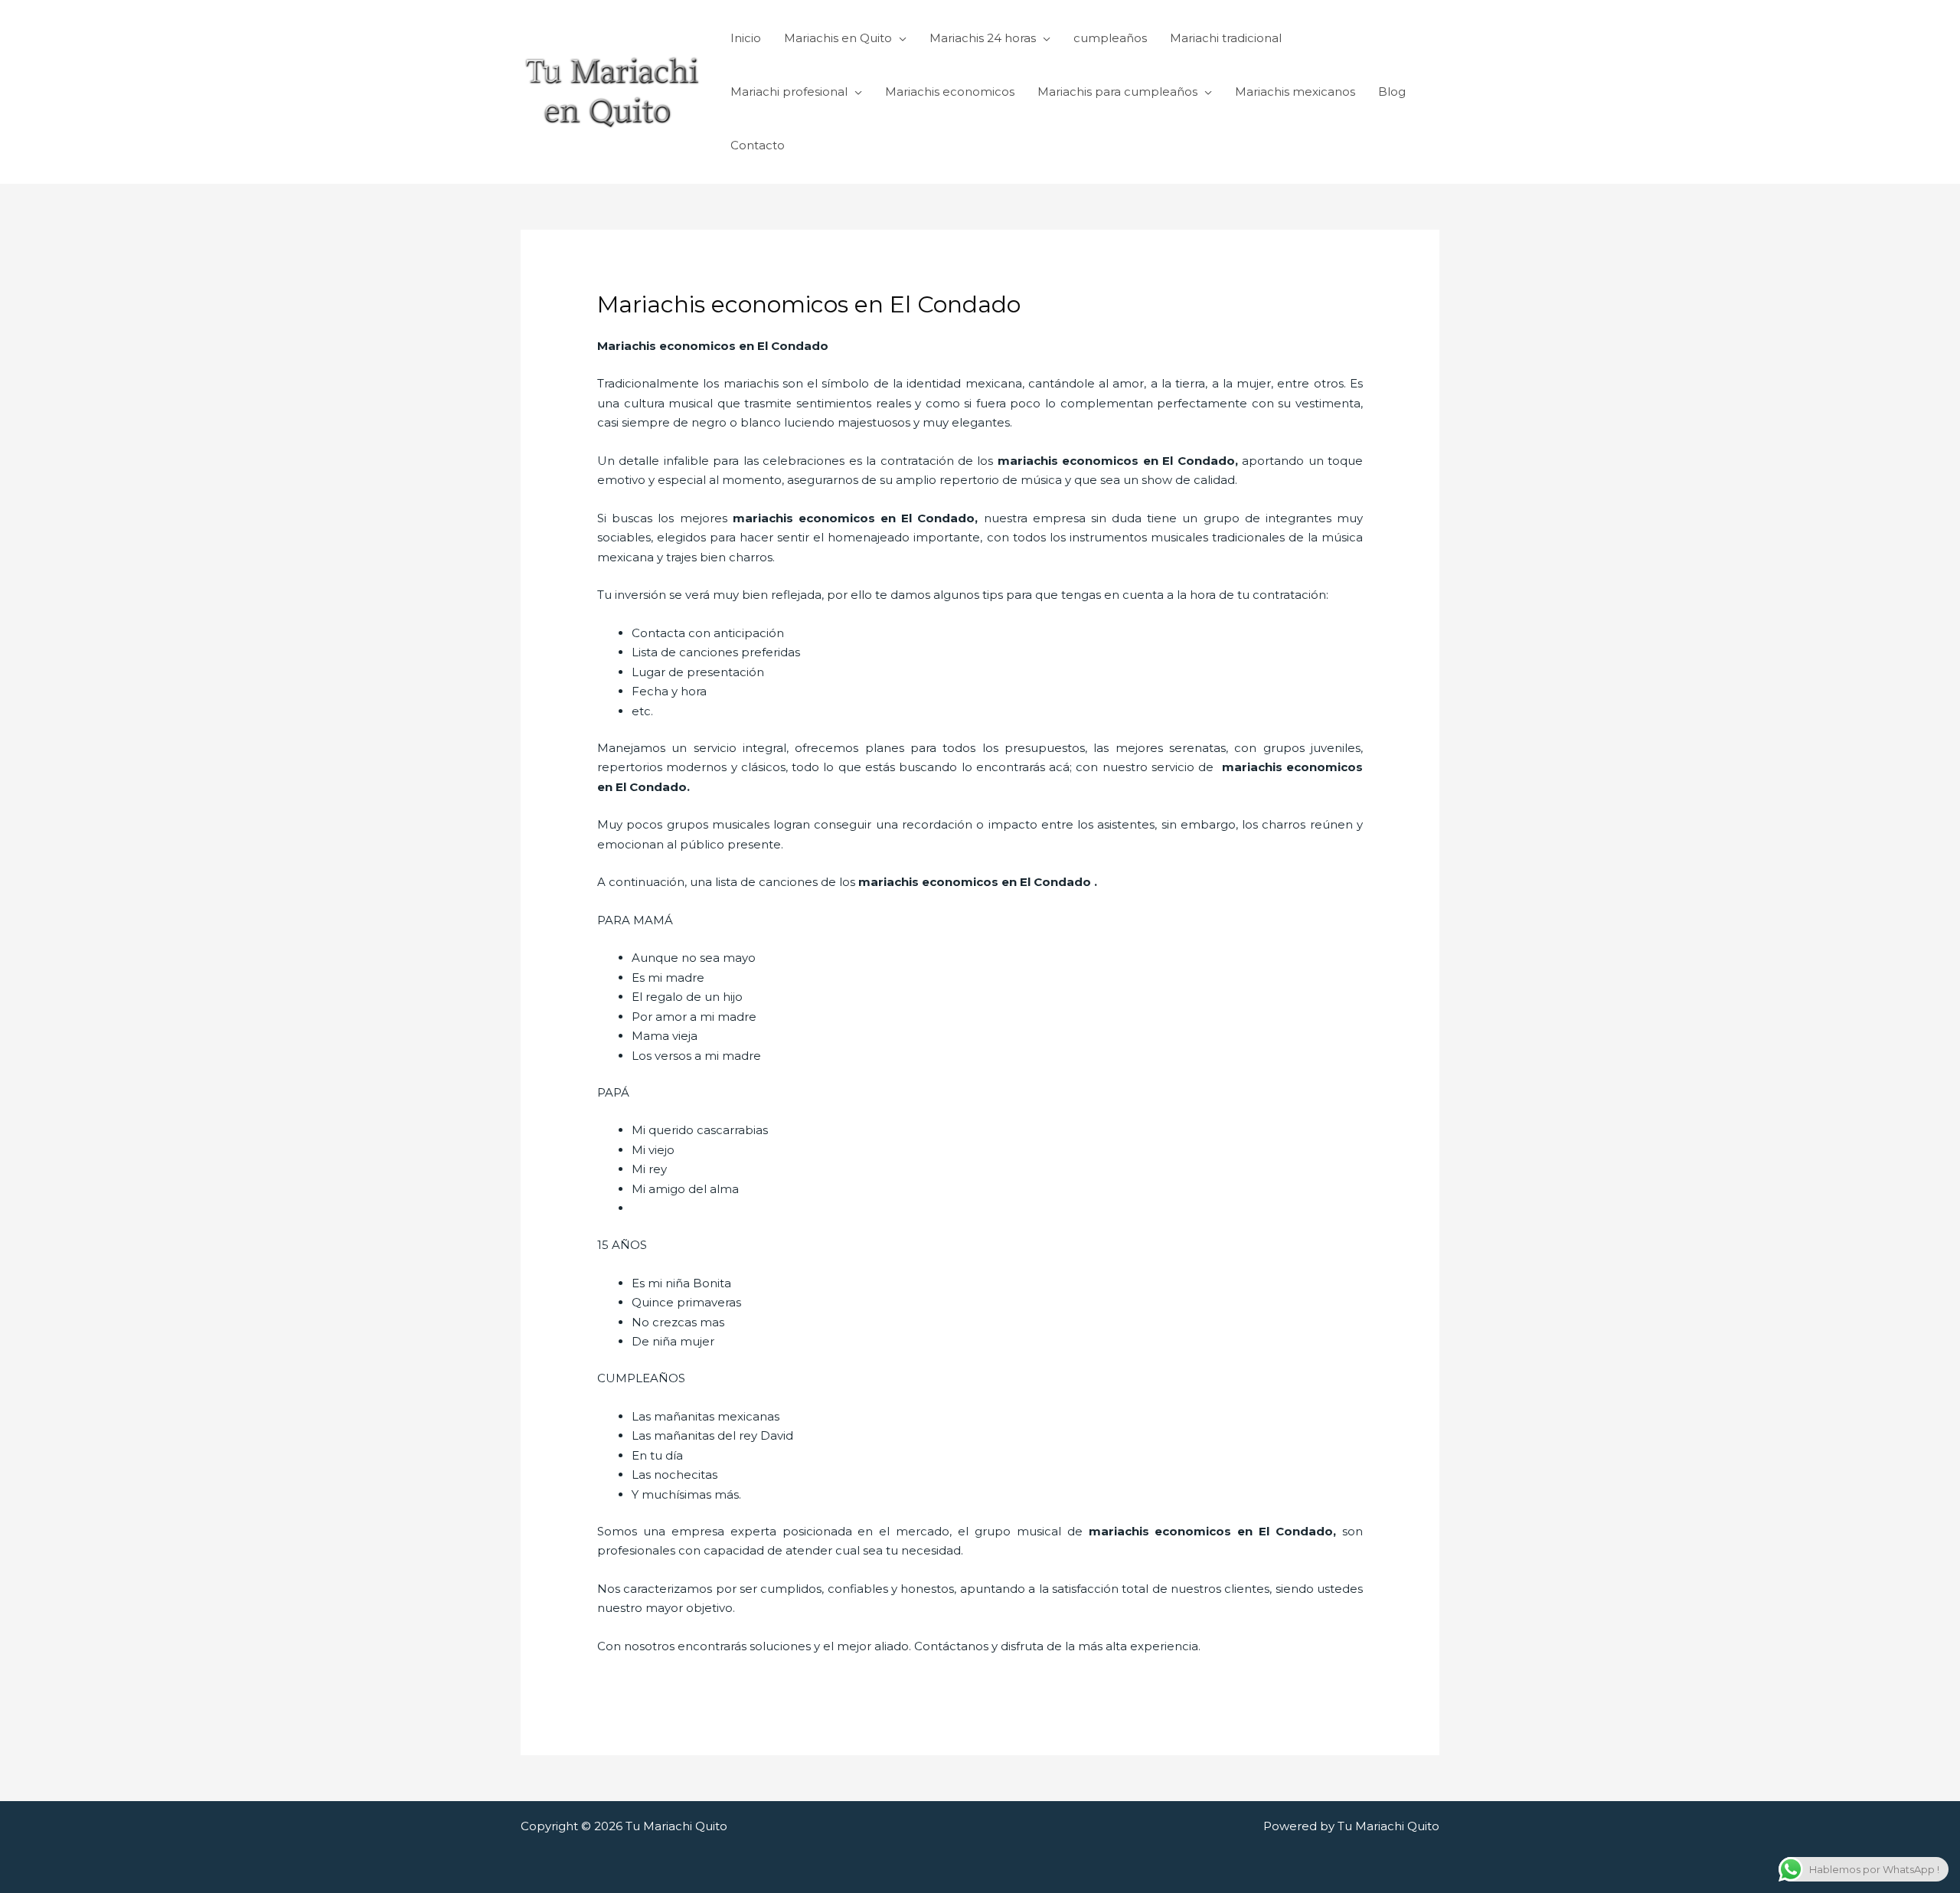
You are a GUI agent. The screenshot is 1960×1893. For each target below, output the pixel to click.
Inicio (746, 38)
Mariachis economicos (950, 92)
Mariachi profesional (789, 92)
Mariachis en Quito (838, 38)
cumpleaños (1110, 38)
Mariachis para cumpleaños (1117, 92)
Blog (1392, 92)
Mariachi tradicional (1226, 38)
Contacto (758, 145)
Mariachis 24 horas (983, 38)
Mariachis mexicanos (1295, 92)
